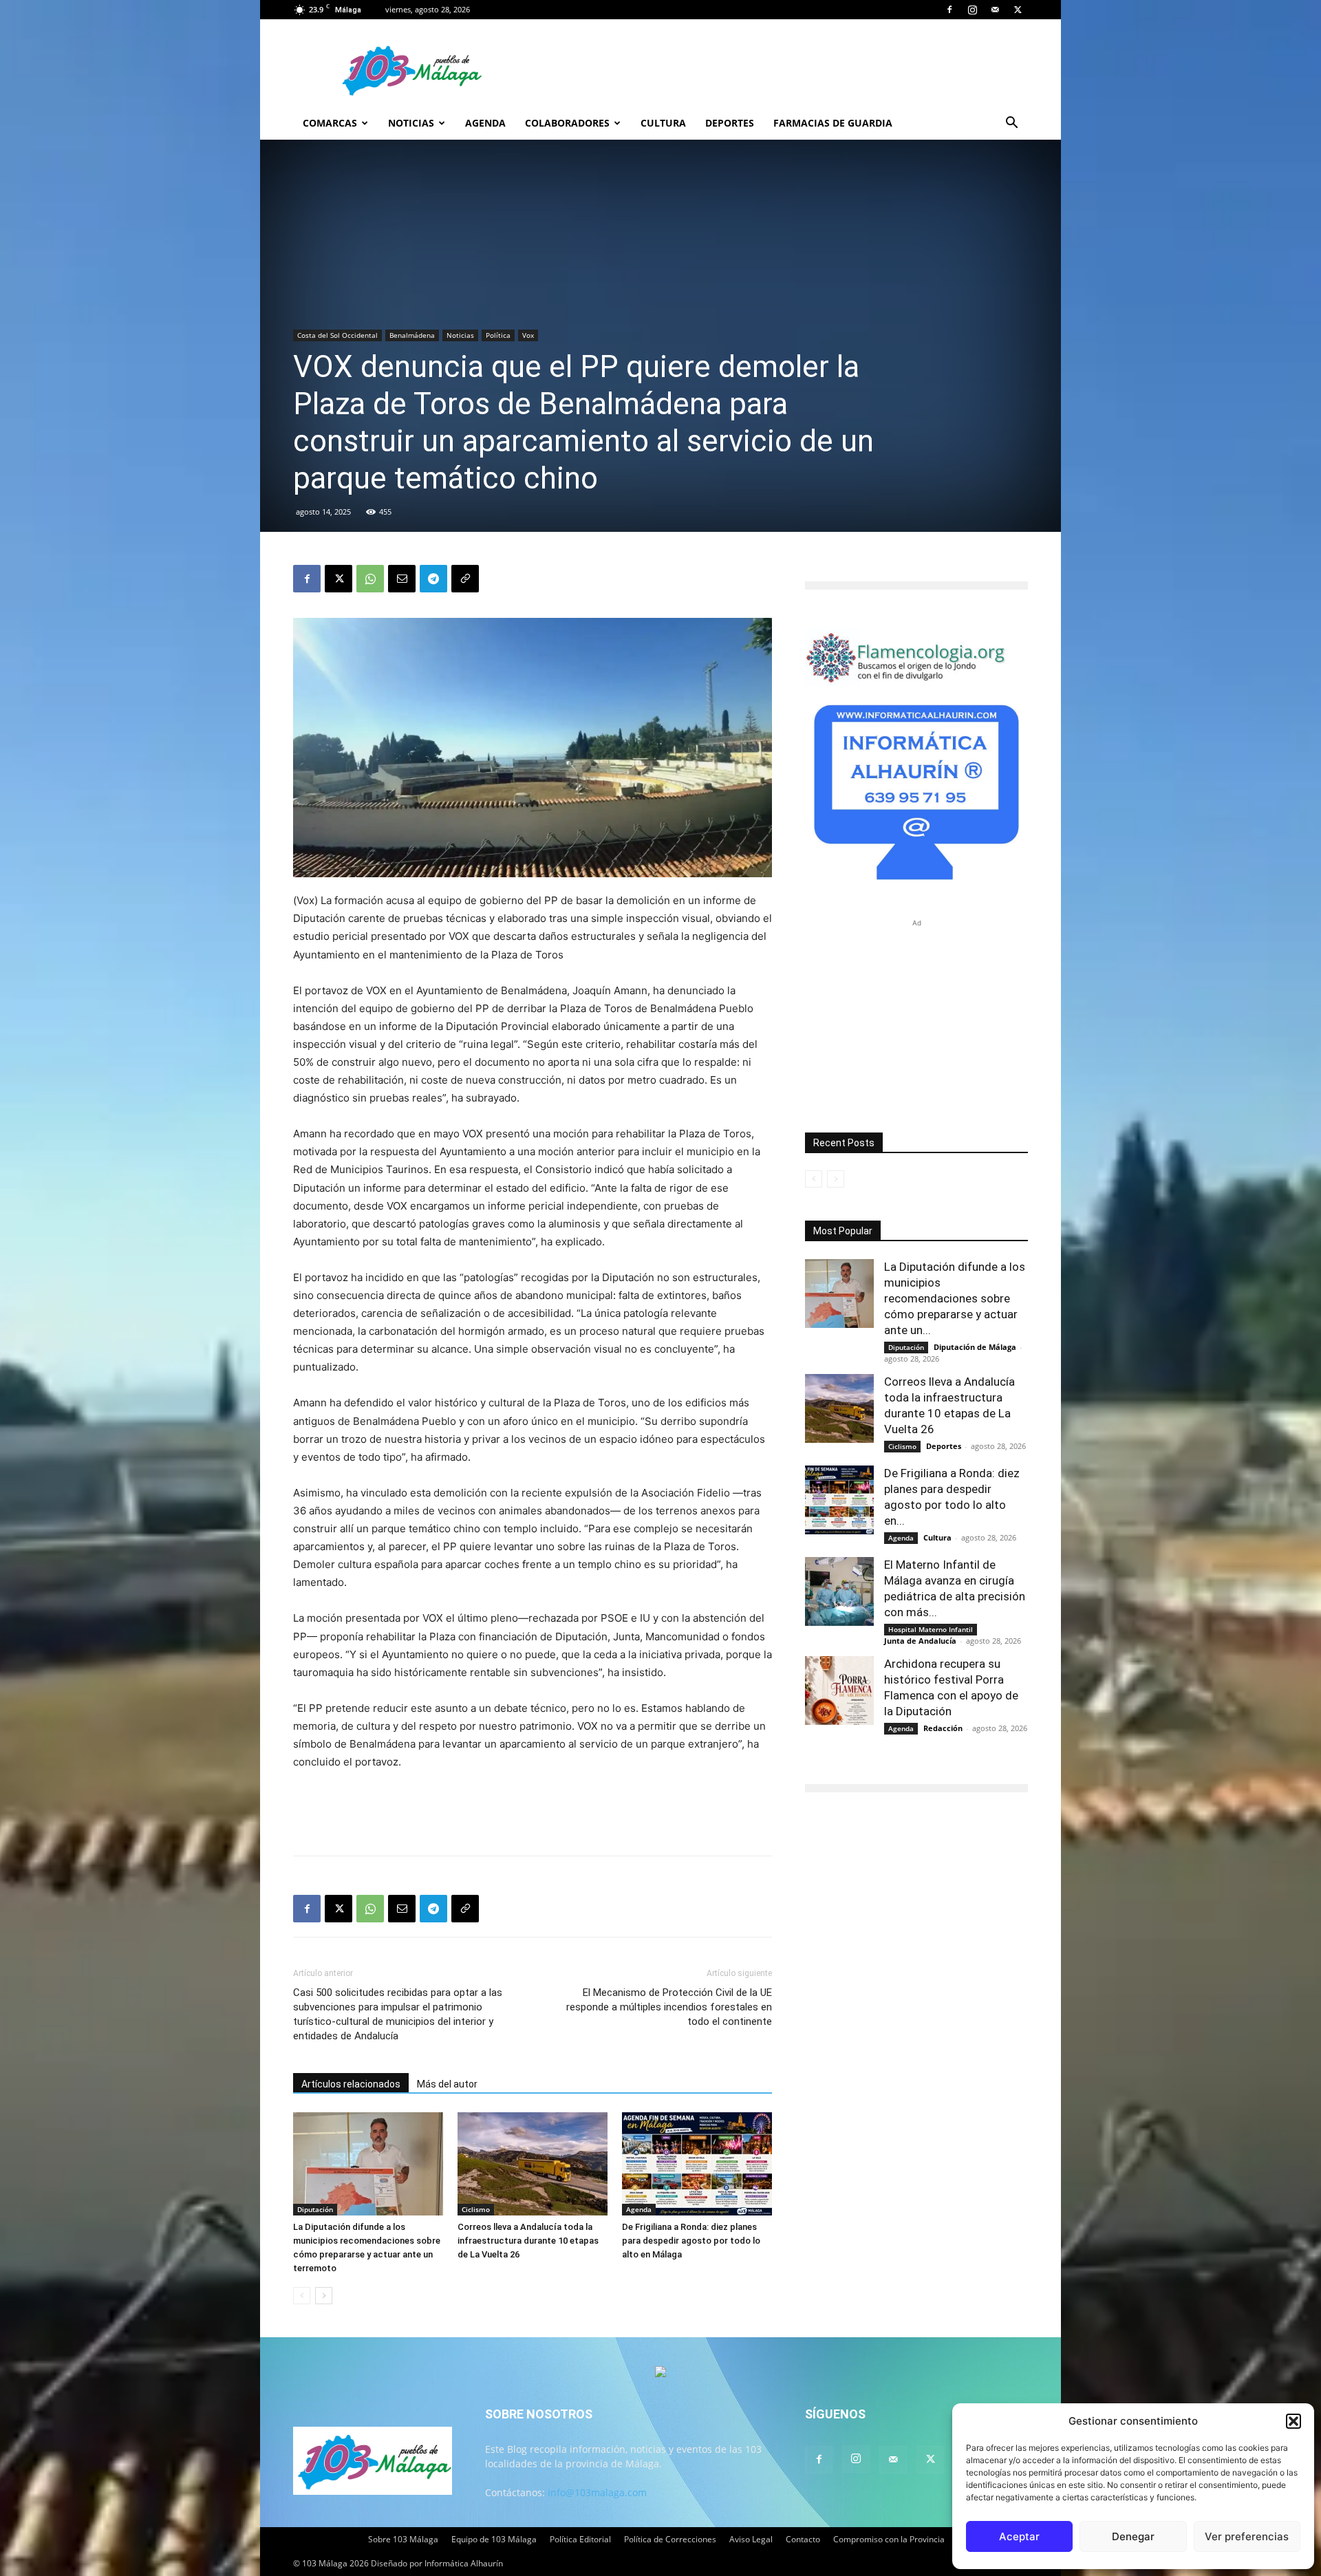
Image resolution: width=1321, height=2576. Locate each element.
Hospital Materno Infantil (931, 1629)
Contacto (803, 2539)
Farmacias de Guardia (833, 123)
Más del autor (447, 2084)
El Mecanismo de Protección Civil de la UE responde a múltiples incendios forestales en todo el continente (669, 2007)
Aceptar (1019, 2536)
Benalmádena (412, 335)
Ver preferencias (1247, 2536)
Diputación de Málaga (975, 1347)
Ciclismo (476, 2209)
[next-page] (324, 2296)
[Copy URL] (465, 579)
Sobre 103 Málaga (403, 2539)
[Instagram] (972, 10)
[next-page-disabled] (836, 1179)
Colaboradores (567, 123)
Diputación (315, 2209)
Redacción (943, 1728)
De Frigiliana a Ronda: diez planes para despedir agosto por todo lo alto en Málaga (691, 2241)
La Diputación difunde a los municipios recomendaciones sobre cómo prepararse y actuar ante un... (955, 1298)
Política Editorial (580, 2539)
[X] (1018, 10)
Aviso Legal (751, 2539)
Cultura (663, 123)
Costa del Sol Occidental (337, 335)
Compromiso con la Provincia (889, 2539)
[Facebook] (949, 10)
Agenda (485, 123)
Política (498, 335)
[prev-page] (302, 2296)
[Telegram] (433, 579)
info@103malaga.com (597, 2492)
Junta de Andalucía (920, 1641)
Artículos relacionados (351, 2084)
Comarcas (330, 123)
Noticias (411, 123)
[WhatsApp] (370, 579)
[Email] (402, 579)
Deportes (730, 123)
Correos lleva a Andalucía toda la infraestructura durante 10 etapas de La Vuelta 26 (528, 2241)
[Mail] (995, 10)
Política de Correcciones (670, 2539)
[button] (1293, 2421)
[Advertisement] (533, 1810)
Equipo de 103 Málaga (494, 2539)
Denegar (1133, 2536)
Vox (528, 335)
